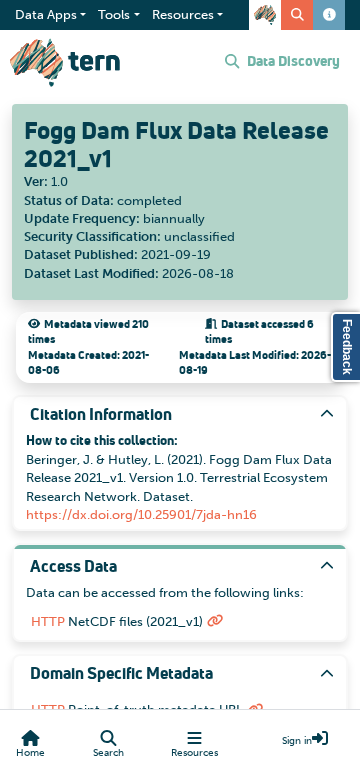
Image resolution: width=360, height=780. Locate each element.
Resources (194, 753)
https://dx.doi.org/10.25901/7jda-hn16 (141, 514)
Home (30, 753)
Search (108, 753)
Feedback (347, 347)
